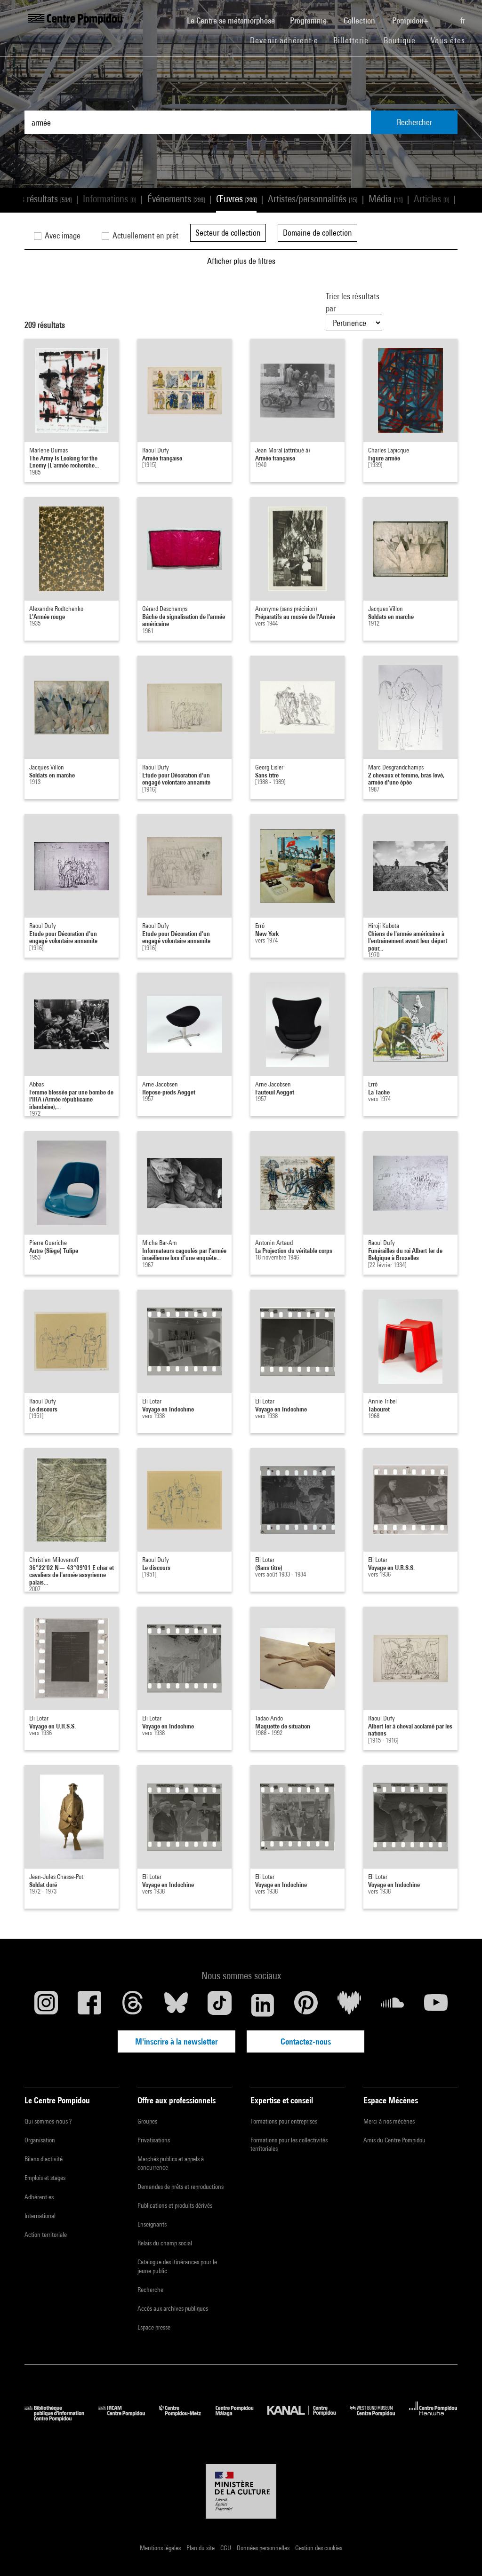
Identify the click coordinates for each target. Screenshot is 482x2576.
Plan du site (201, 2548)
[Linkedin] (263, 2005)
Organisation (40, 2140)
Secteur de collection (228, 233)
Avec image (62, 235)
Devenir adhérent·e (288, 40)
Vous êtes (449, 40)
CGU (226, 2548)
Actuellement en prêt (145, 235)
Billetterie (351, 40)
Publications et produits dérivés (175, 2205)
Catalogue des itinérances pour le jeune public (177, 2266)
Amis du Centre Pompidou (394, 2140)
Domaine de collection (317, 233)
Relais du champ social (165, 2243)
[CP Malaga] (241, 2418)
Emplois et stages (45, 2178)
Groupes (147, 2121)
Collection (360, 20)
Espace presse (154, 2327)
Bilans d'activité (44, 2159)
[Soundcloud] (393, 2005)
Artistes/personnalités (313, 199)
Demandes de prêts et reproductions (181, 2187)
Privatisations (154, 2140)
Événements (176, 199)
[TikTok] (219, 2005)
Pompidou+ (411, 20)
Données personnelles (264, 2548)
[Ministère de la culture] (241, 2491)
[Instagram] (46, 2005)
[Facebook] (89, 2005)
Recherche (150, 2290)
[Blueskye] (176, 2005)
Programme (309, 20)
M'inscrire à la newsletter (177, 2041)
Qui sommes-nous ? (48, 2121)
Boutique (403, 40)
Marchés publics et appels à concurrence (171, 2163)
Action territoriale (46, 2235)
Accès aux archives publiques (173, 2308)
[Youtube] (436, 2005)
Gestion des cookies (319, 2548)
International (40, 2216)
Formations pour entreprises (284, 2121)
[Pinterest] (306, 2005)
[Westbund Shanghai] (379, 2418)
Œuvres (236, 199)
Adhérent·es (39, 2197)
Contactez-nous (306, 2041)
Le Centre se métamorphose (235, 20)
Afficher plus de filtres (241, 261)
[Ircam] (129, 2418)
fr (464, 20)
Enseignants (152, 2224)
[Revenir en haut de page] (460, 2554)
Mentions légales (161, 2548)
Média (386, 199)
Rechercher (414, 122)
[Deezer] (349, 2005)
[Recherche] (445, 16)
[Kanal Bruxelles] (309, 2418)
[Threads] (133, 2005)
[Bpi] (61, 2418)
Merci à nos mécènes (389, 2121)
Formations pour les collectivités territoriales (289, 2144)
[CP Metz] (187, 2418)
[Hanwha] (433, 2418)
